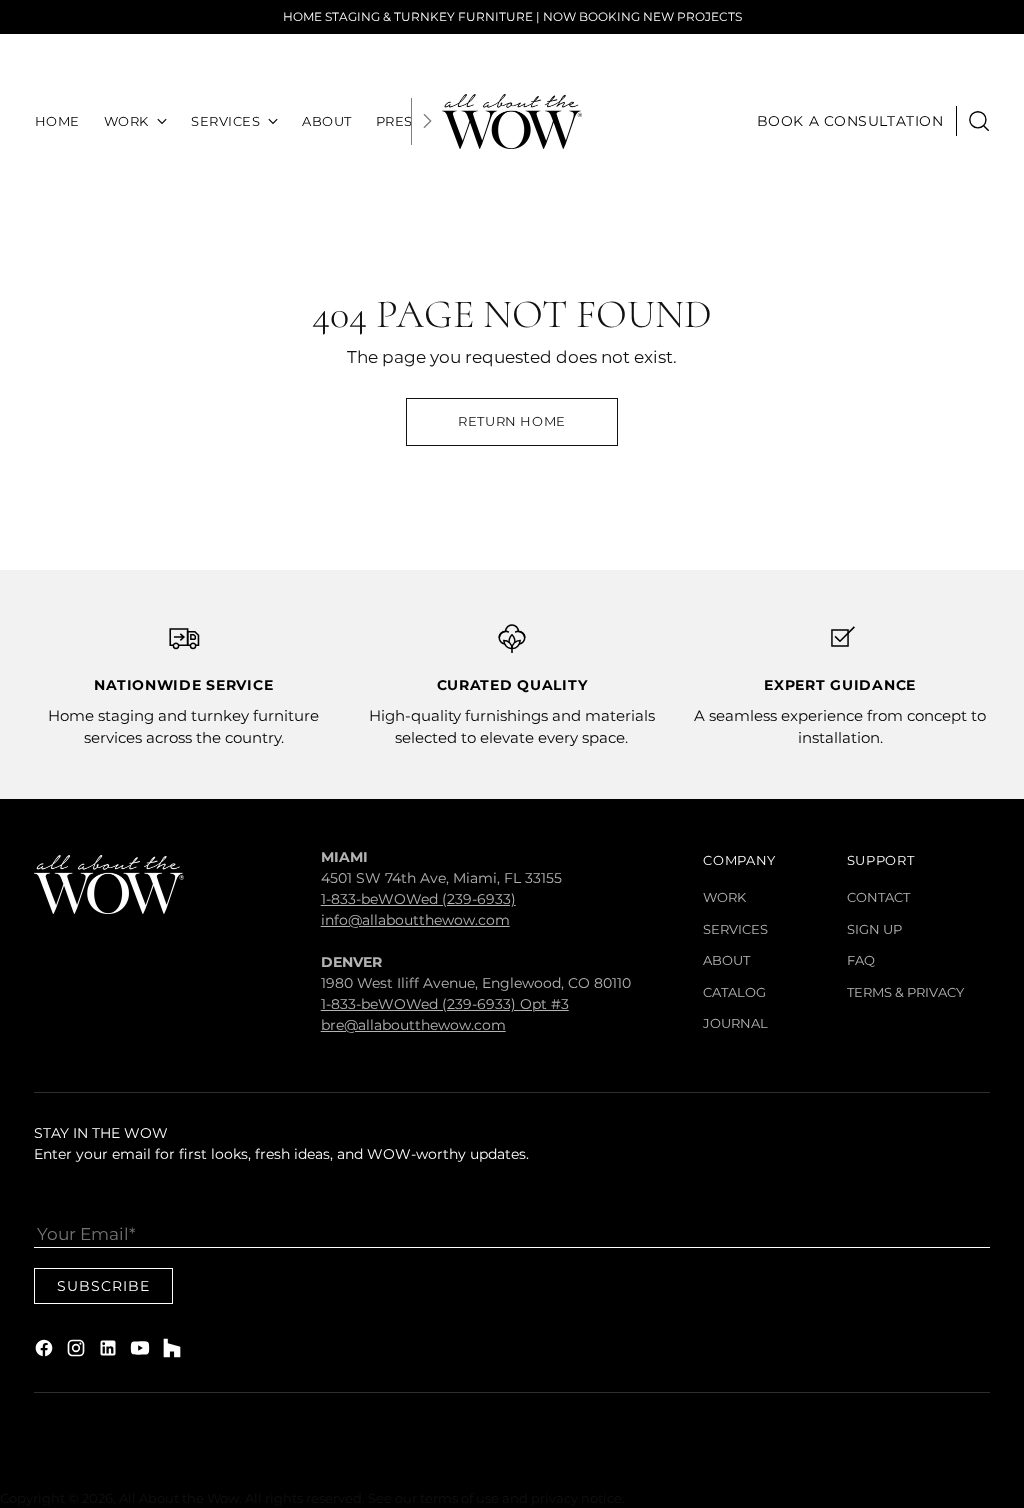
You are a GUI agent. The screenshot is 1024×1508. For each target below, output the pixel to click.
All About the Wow (179, 1498)
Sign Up (874, 929)
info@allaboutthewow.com (415, 920)
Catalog (734, 992)
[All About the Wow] (512, 121)
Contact (878, 897)
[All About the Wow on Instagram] (78, 1351)
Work (724, 897)
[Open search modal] (979, 121)
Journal (735, 1023)
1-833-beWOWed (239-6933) (418, 899)
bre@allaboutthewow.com (413, 1025)
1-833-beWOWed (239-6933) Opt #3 (445, 1004)
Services (735, 929)
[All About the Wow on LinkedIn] (110, 1351)
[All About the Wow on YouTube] (142, 1351)
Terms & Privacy (905, 992)
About (726, 960)
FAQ (861, 960)
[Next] (427, 121)
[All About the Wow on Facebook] (46, 1351)
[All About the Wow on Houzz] (174, 1351)
